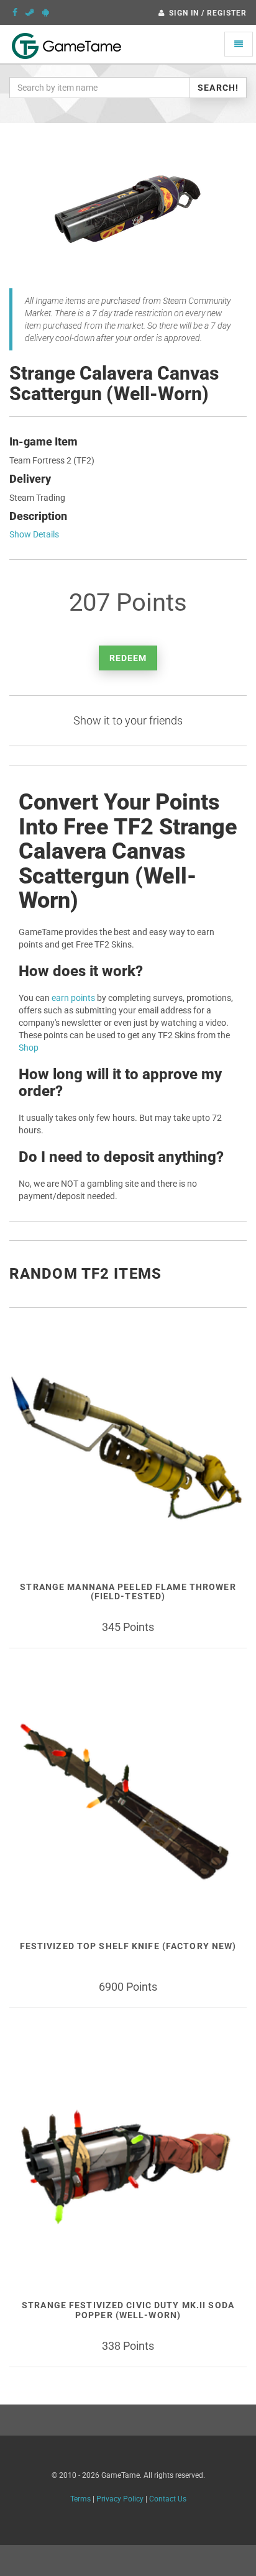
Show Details (34, 534)
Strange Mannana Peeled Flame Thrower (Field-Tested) (128, 1592)
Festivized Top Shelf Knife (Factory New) (128, 1946)
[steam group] (30, 12)
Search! (218, 88)
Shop (29, 1048)
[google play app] (46, 12)
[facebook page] (15, 12)
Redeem (128, 658)
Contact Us (168, 2499)
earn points (73, 998)
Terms (80, 2499)
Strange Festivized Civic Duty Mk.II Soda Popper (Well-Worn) (128, 2310)
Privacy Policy (120, 2499)
